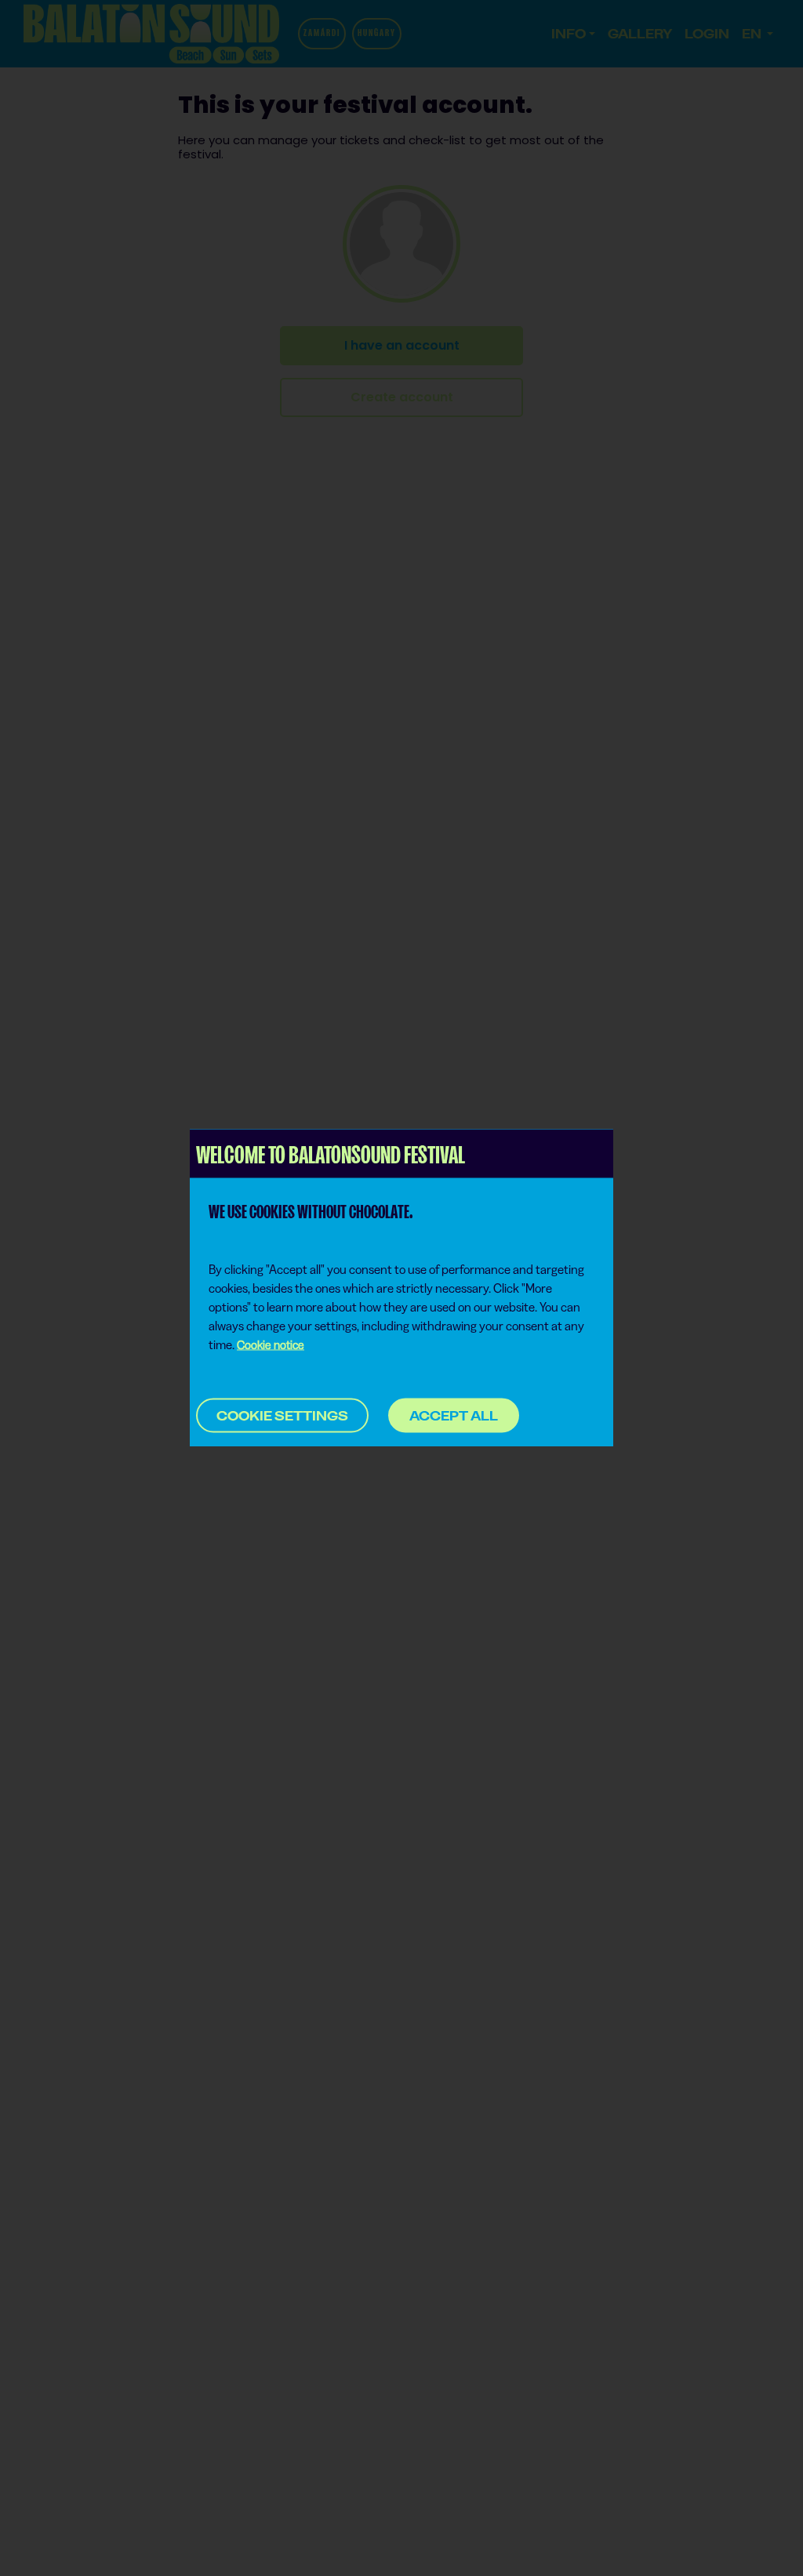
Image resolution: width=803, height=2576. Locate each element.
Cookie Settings (282, 1416)
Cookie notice (271, 1345)
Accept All (454, 1415)
